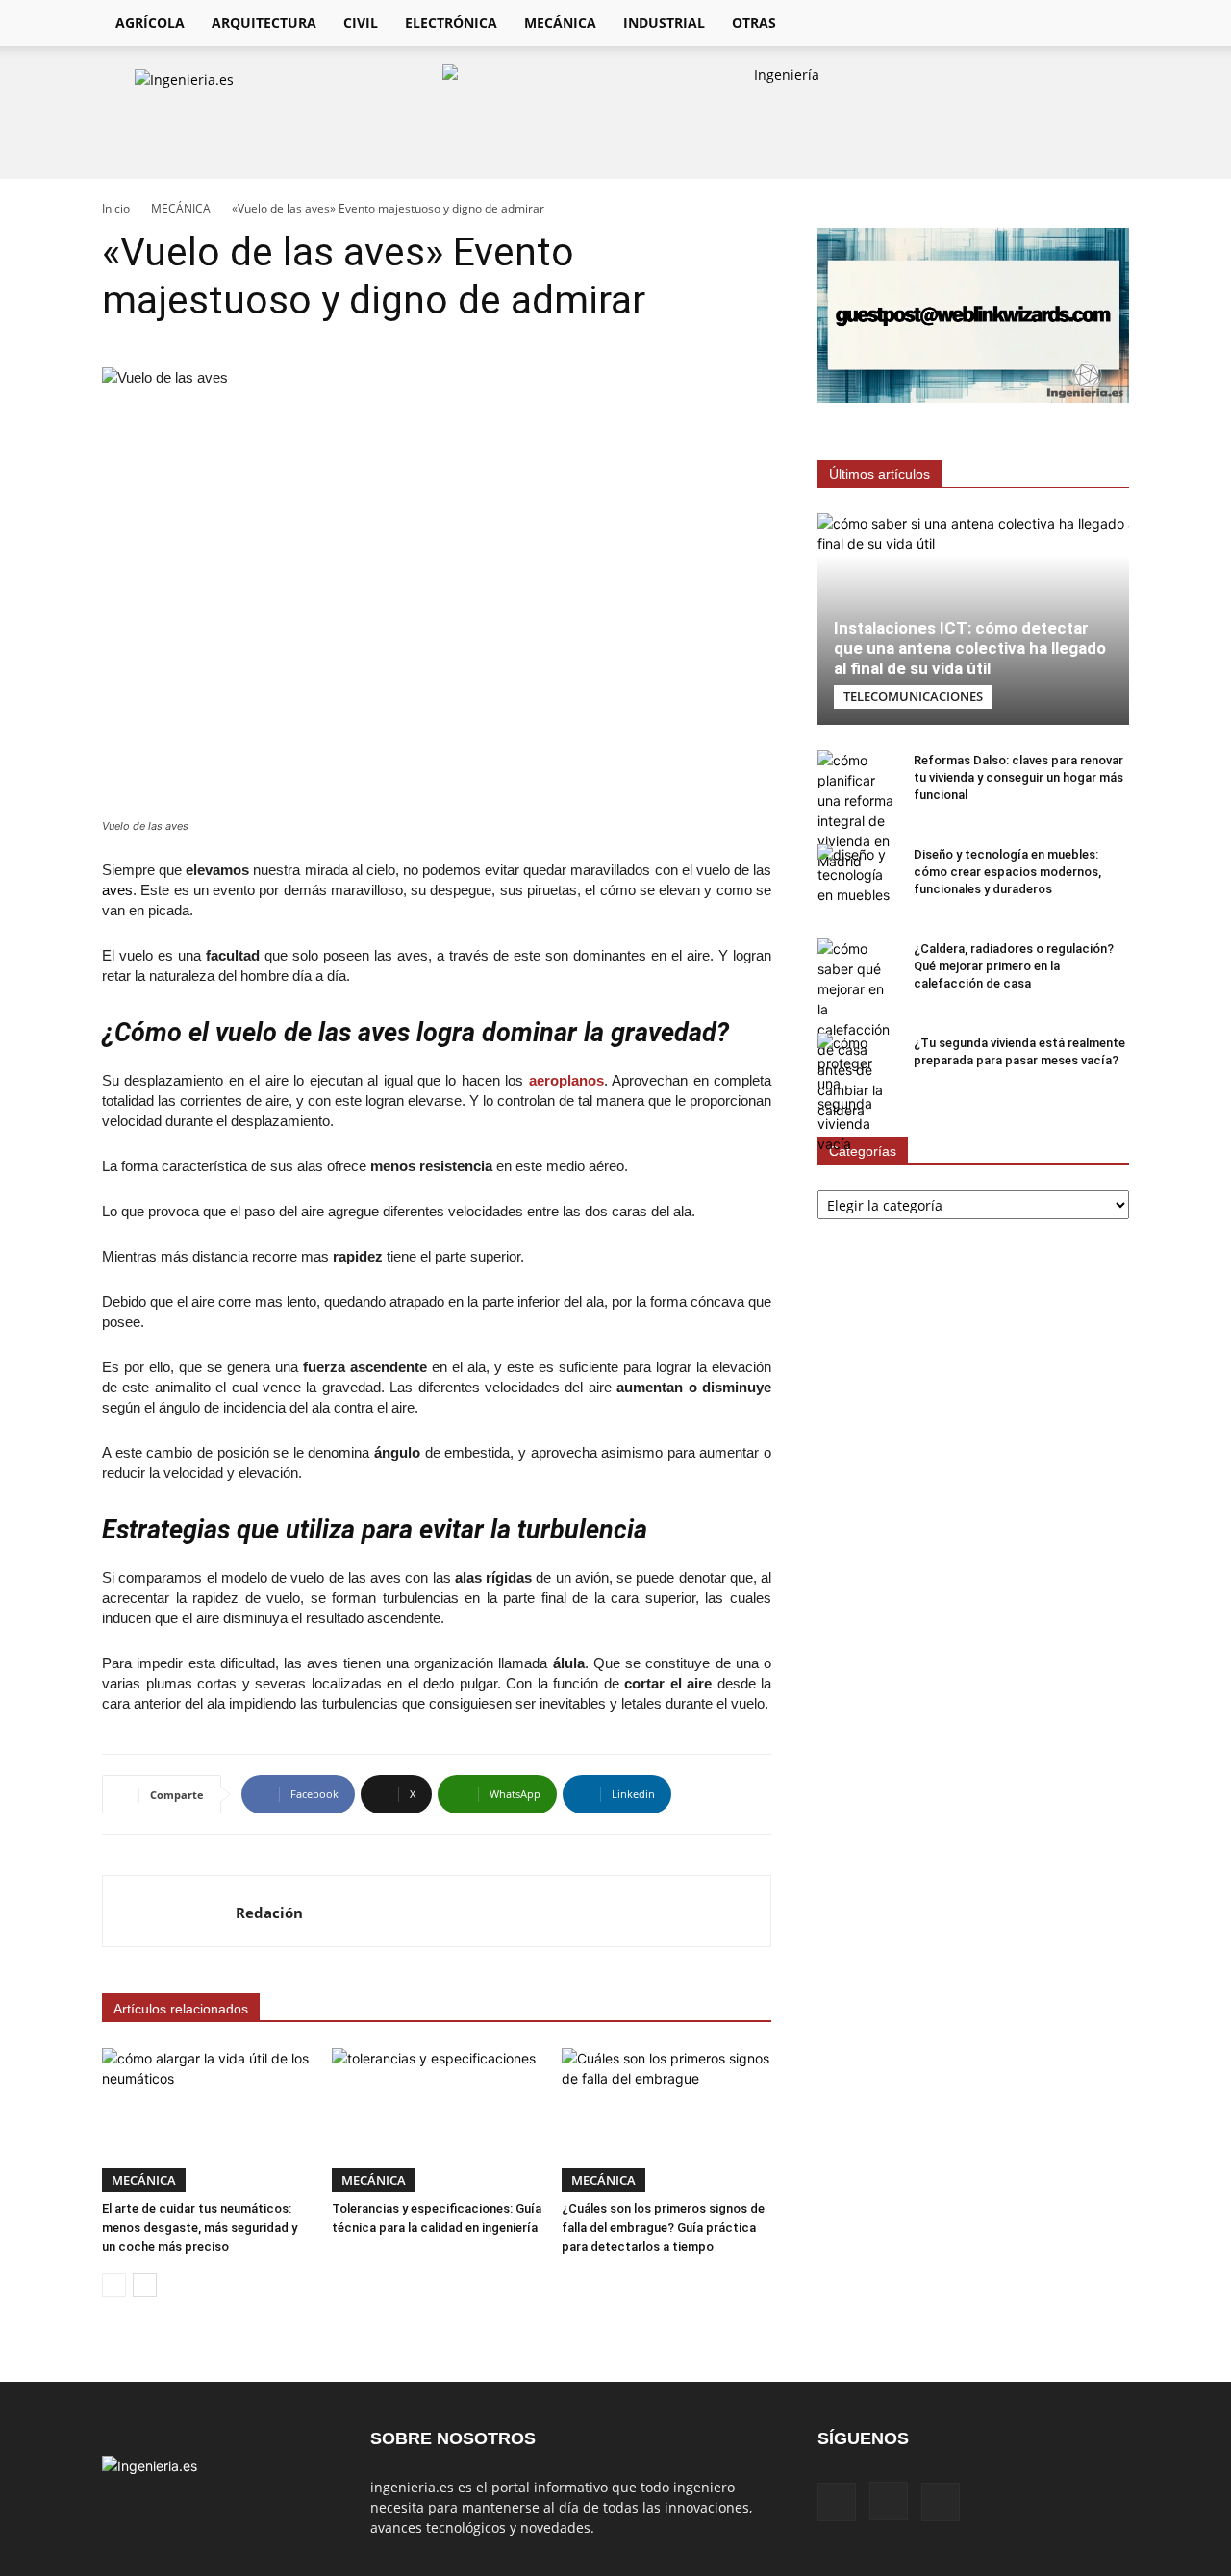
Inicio (116, 208)
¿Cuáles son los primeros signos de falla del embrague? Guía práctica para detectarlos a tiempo (663, 2227)
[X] (1064, 23)
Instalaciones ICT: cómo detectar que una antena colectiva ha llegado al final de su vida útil (970, 648)
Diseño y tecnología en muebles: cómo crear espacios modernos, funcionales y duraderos (1007, 872)
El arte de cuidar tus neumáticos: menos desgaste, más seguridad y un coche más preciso (200, 2227)
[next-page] (145, 2285)
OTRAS (754, 23)
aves (117, 890)
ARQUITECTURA (264, 23)
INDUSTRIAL (664, 23)
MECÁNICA (560, 23)
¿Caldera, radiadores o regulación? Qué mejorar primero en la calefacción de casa (1014, 966)
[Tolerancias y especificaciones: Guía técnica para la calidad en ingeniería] (437, 2120)
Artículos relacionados (181, 2009)
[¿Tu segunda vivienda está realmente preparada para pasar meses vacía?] (856, 1093)
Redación (269, 1913)
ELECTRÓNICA (451, 23)
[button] (1106, 25)
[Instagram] (1031, 23)
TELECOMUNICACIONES (913, 696)
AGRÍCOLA (150, 23)
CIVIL (361, 23)
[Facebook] (998, 23)
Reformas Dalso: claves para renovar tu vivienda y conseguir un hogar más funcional (1018, 777)
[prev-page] (114, 2285)
